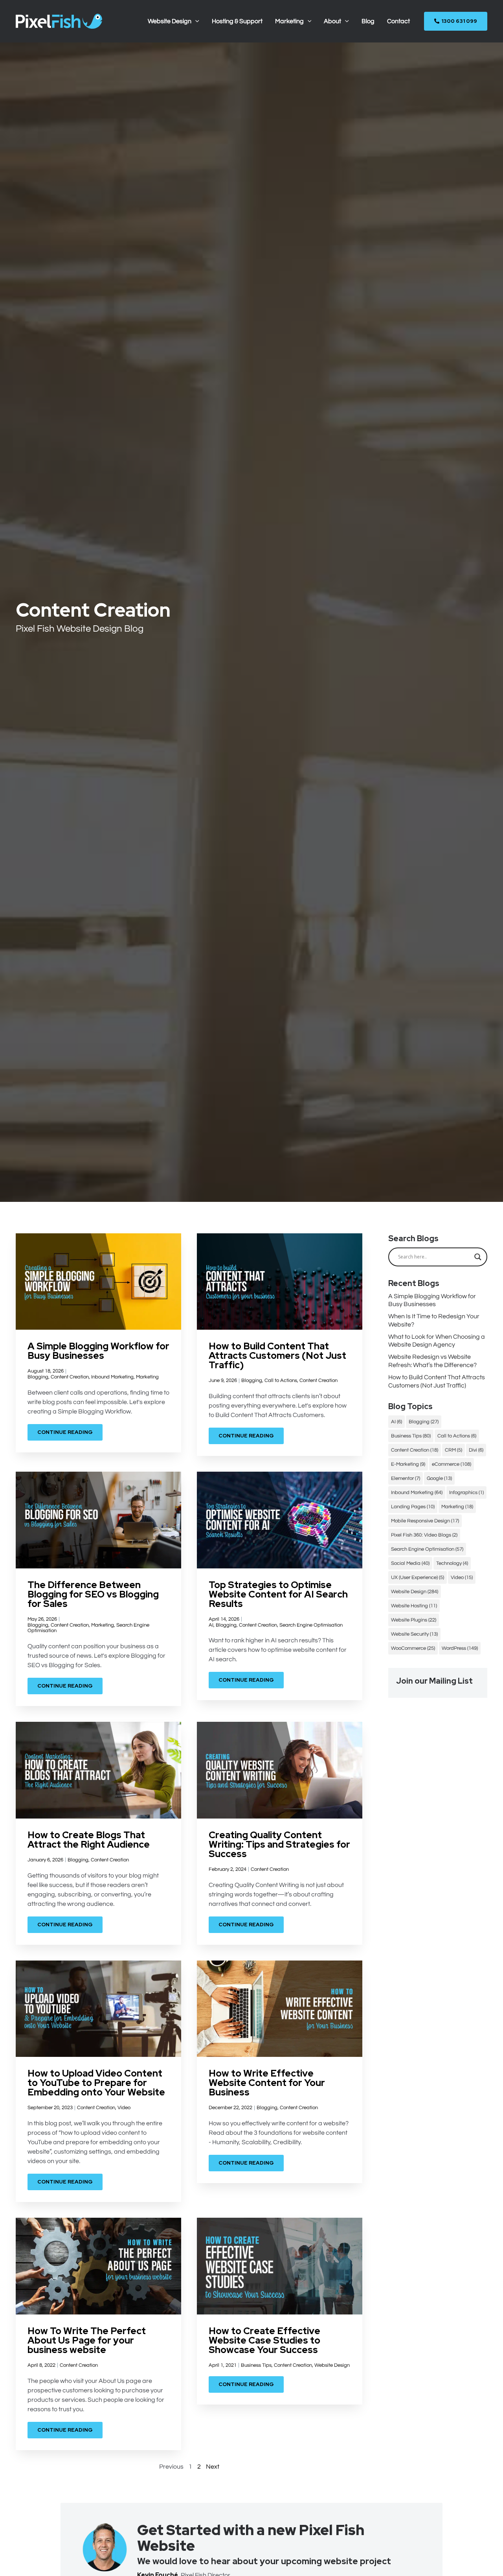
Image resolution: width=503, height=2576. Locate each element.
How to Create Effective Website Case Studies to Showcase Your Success (264, 2340)
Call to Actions (281, 1380)
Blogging (38, 1377)
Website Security (414, 1634)
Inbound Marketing (112, 1377)
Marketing (147, 1377)
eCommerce (452, 1464)
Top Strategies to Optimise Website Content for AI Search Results (278, 1594)
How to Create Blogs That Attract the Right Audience (89, 1840)
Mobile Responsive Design (425, 1521)
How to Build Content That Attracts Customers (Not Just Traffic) (277, 1355)
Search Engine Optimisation (311, 1625)
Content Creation (70, 1377)
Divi (476, 1450)
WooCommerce (413, 1648)
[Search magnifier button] (478, 1257)
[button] (195, 21)
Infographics (466, 1493)
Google (439, 1478)
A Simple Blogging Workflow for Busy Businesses (98, 1351)
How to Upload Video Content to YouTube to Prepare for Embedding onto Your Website (96, 2083)
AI (211, 1625)
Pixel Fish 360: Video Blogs (424, 1535)
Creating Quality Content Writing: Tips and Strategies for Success (279, 1844)
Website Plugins (414, 1620)
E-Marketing (408, 1464)
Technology (452, 1563)
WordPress (460, 1648)
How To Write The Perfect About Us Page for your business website (87, 2340)
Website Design (332, 2365)
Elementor (406, 1478)
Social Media (410, 1563)
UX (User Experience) (418, 1577)
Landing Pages (413, 1507)
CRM (453, 1450)
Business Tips (256, 2365)
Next (213, 2467)
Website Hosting (414, 1606)
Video (124, 2108)
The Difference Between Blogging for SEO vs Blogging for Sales (93, 1594)
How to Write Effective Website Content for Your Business (267, 2083)
